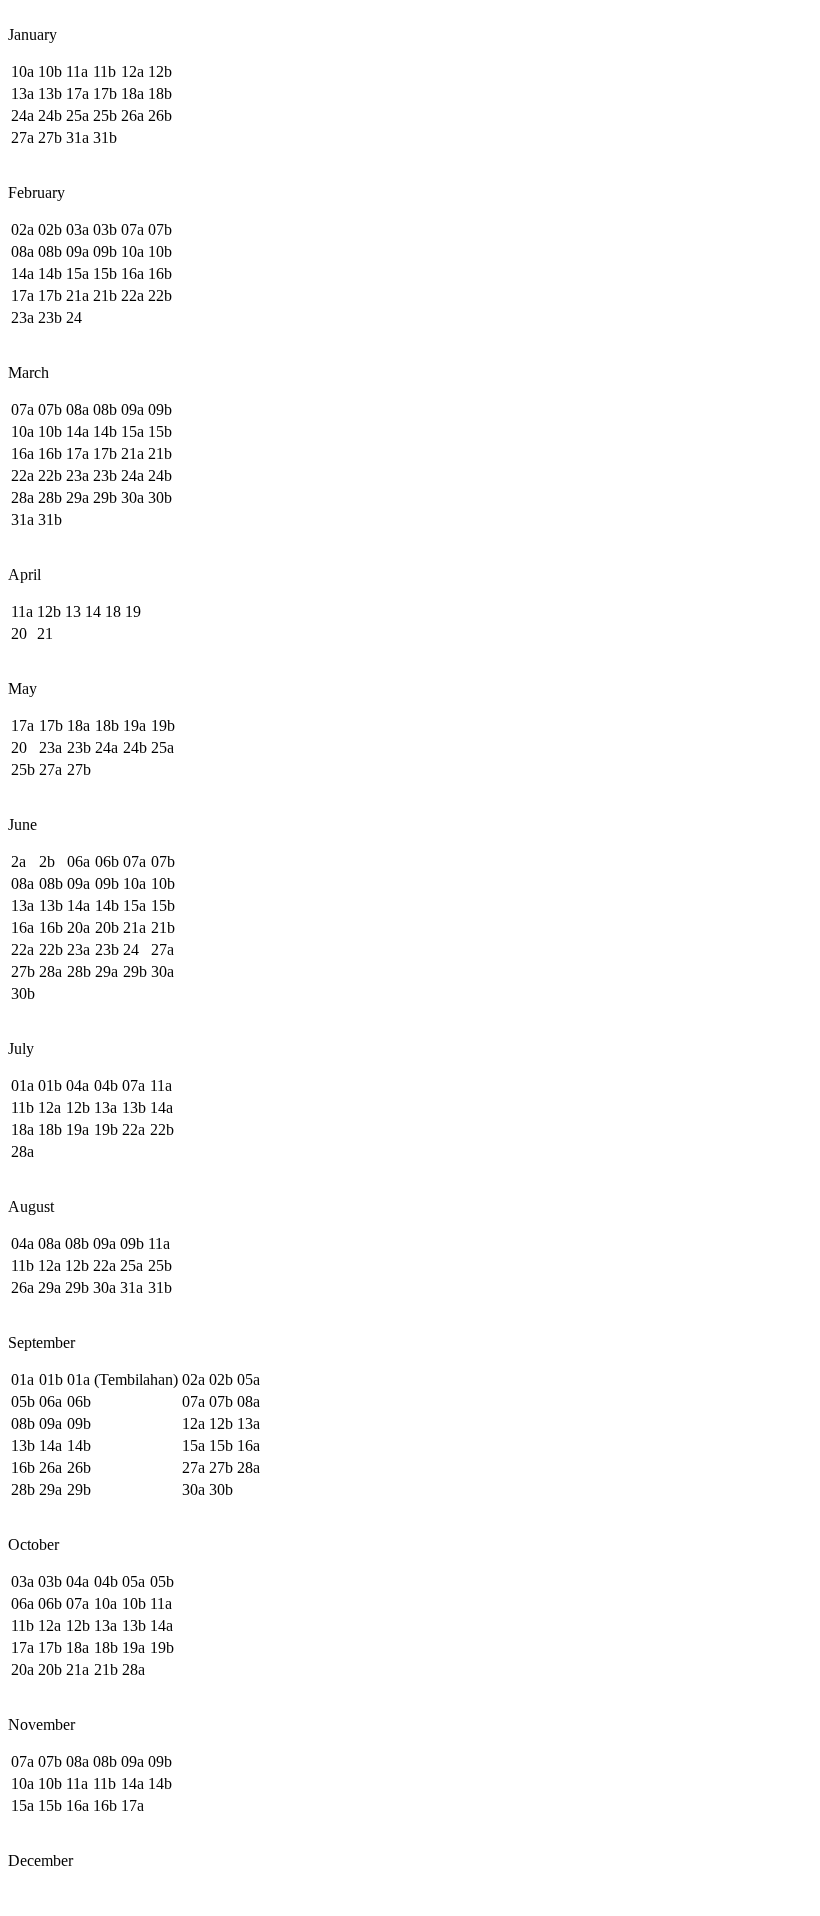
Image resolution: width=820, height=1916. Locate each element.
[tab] (410, 26)
